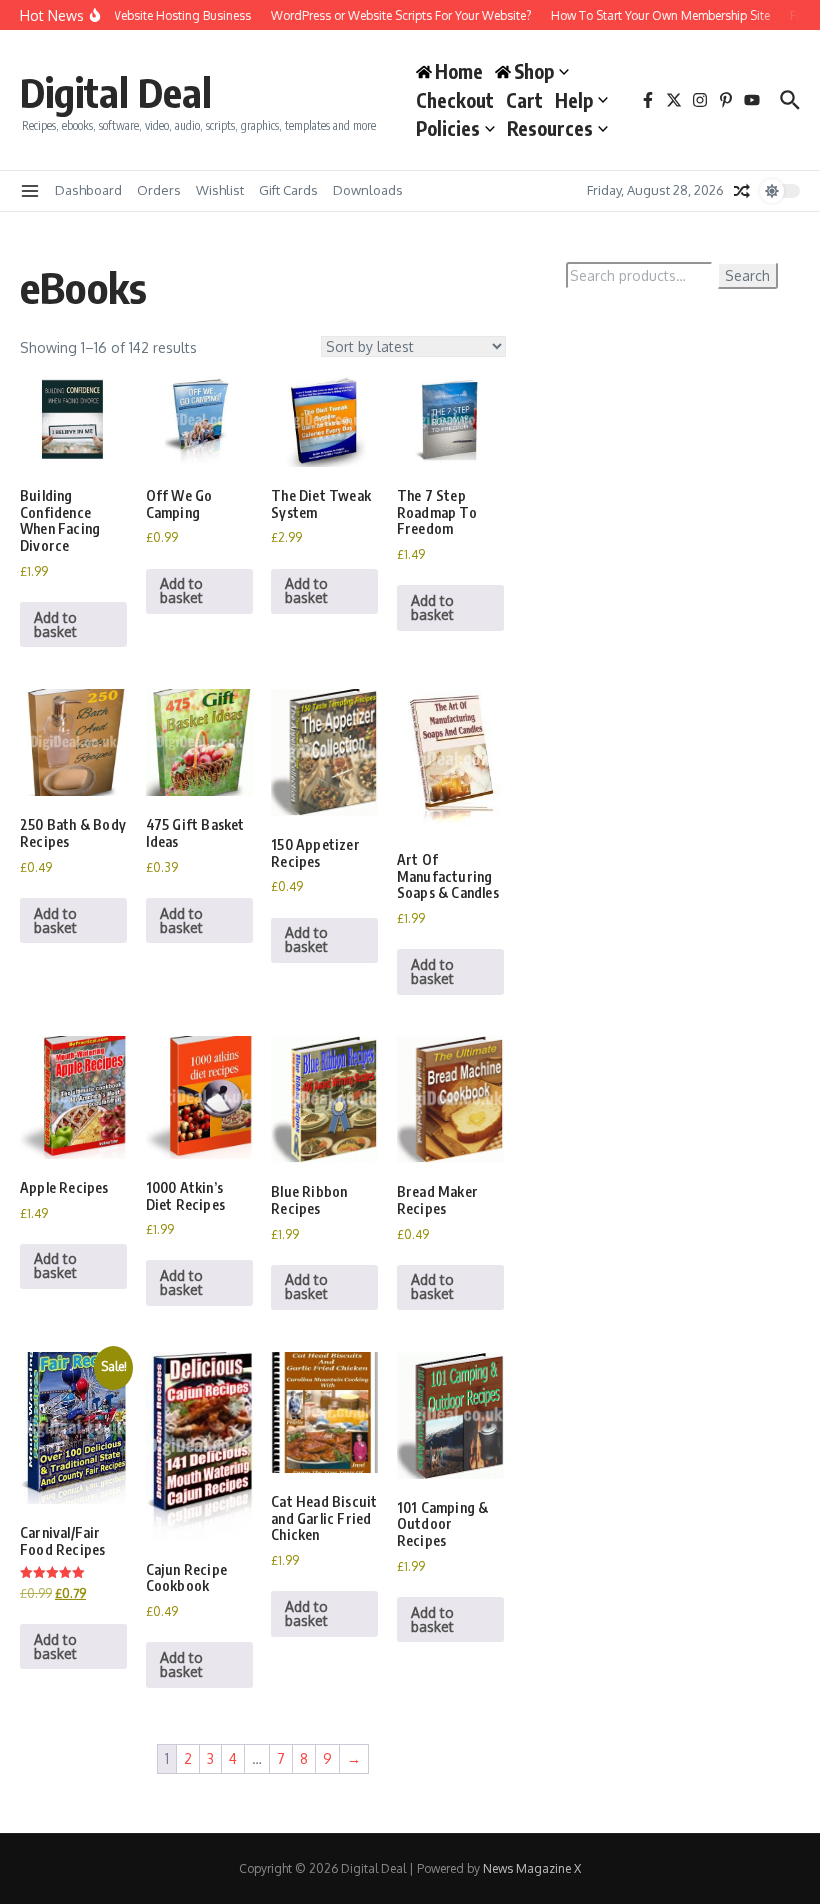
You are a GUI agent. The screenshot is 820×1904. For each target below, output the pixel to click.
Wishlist (220, 190)
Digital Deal (116, 92)
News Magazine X (532, 1868)
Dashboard (88, 190)
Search (747, 275)
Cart (524, 100)
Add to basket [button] (55, 624)
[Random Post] (742, 191)
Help (574, 100)
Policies (448, 128)
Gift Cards (288, 190)
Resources (550, 128)
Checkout (455, 100)
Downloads (368, 190)
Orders (159, 190)
